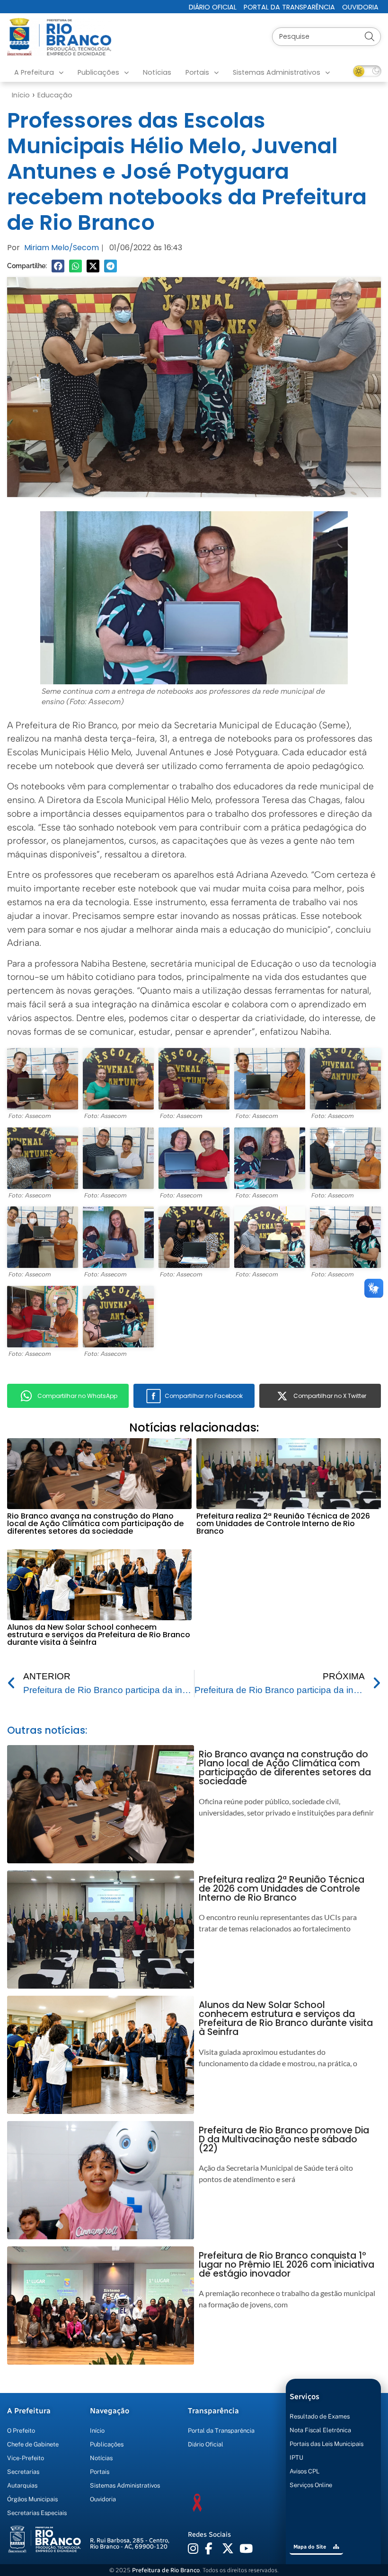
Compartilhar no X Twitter (330, 1396)
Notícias (157, 72)
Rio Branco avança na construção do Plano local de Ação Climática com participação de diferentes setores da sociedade (95, 1524)
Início (21, 95)
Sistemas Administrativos (277, 72)
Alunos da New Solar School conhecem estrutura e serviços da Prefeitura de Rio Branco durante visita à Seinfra (99, 1635)
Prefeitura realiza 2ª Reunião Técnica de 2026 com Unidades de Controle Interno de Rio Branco (283, 1524)
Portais (197, 72)
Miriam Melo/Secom (62, 248)
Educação (55, 95)
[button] (58, 266)
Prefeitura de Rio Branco (166, 2570)
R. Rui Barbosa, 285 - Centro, (130, 2543)
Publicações (98, 72)
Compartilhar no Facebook (204, 1396)
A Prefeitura (34, 72)
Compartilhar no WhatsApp (77, 1396)
